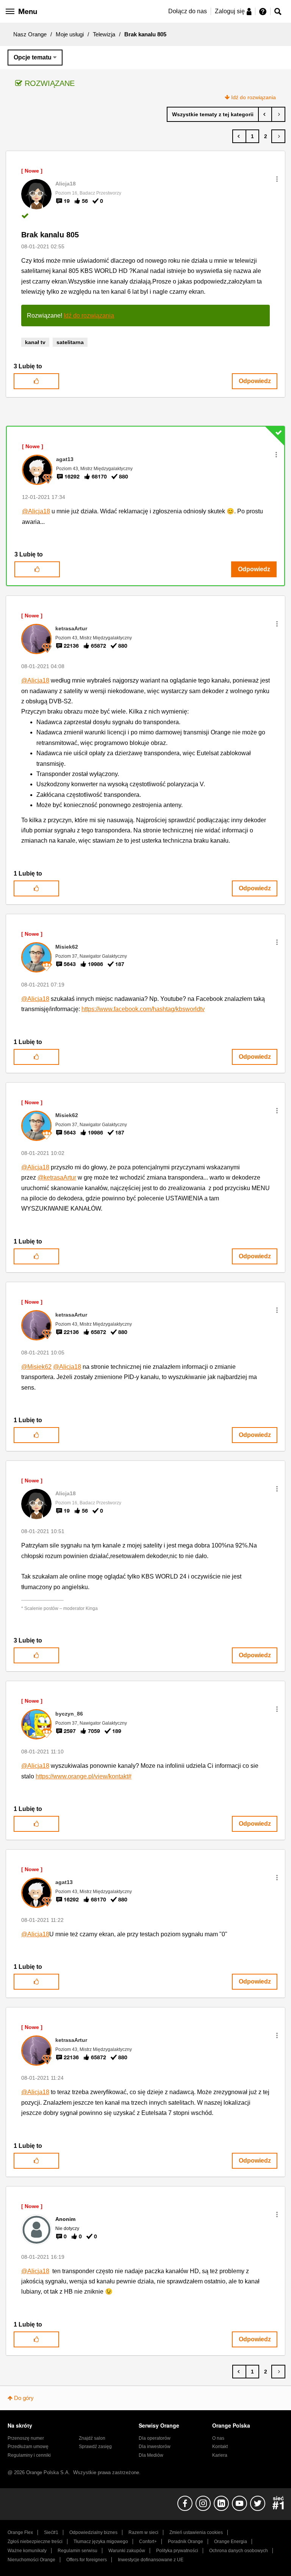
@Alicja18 (36, 511)
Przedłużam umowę (28, 2447)
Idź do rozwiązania (253, 97)
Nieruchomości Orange (31, 2560)
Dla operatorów (155, 2438)
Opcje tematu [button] (33, 57)
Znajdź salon (92, 2438)
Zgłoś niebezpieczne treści (35, 2542)
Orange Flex (20, 2532)
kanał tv (35, 342)
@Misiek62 (36, 1367)
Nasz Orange (30, 34)
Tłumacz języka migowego (101, 2542)
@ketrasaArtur (57, 1177)
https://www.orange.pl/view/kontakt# (84, 1776)
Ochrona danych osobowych (239, 2551)
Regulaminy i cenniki (29, 2455)
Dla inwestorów (155, 2447)
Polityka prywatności (177, 2551)
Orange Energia (231, 2542)
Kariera (220, 2455)
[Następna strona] (278, 136)
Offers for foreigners (87, 2560)
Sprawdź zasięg (95, 2447)
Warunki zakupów (127, 2551)
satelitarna (70, 342)
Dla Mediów (151, 2455)
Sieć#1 (51, 2532)
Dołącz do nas (188, 11)
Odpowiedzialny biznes (93, 2532)
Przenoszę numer (26, 2438)
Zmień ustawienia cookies (196, 2532)
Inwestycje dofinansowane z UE (151, 2560)
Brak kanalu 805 (50, 235)
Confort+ (148, 2542)
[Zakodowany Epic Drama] (265, 114)
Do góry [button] (24, 2398)
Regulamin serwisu (77, 2551)
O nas (218, 2438)
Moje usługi (70, 34)
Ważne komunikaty (27, 2551)
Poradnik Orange (185, 2542)
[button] (277, 179)
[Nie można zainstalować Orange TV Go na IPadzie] (278, 114)
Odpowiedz (255, 381)
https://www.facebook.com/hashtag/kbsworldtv (143, 1009)
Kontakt (220, 2447)
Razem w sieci (143, 2532)
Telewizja (104, 34)
